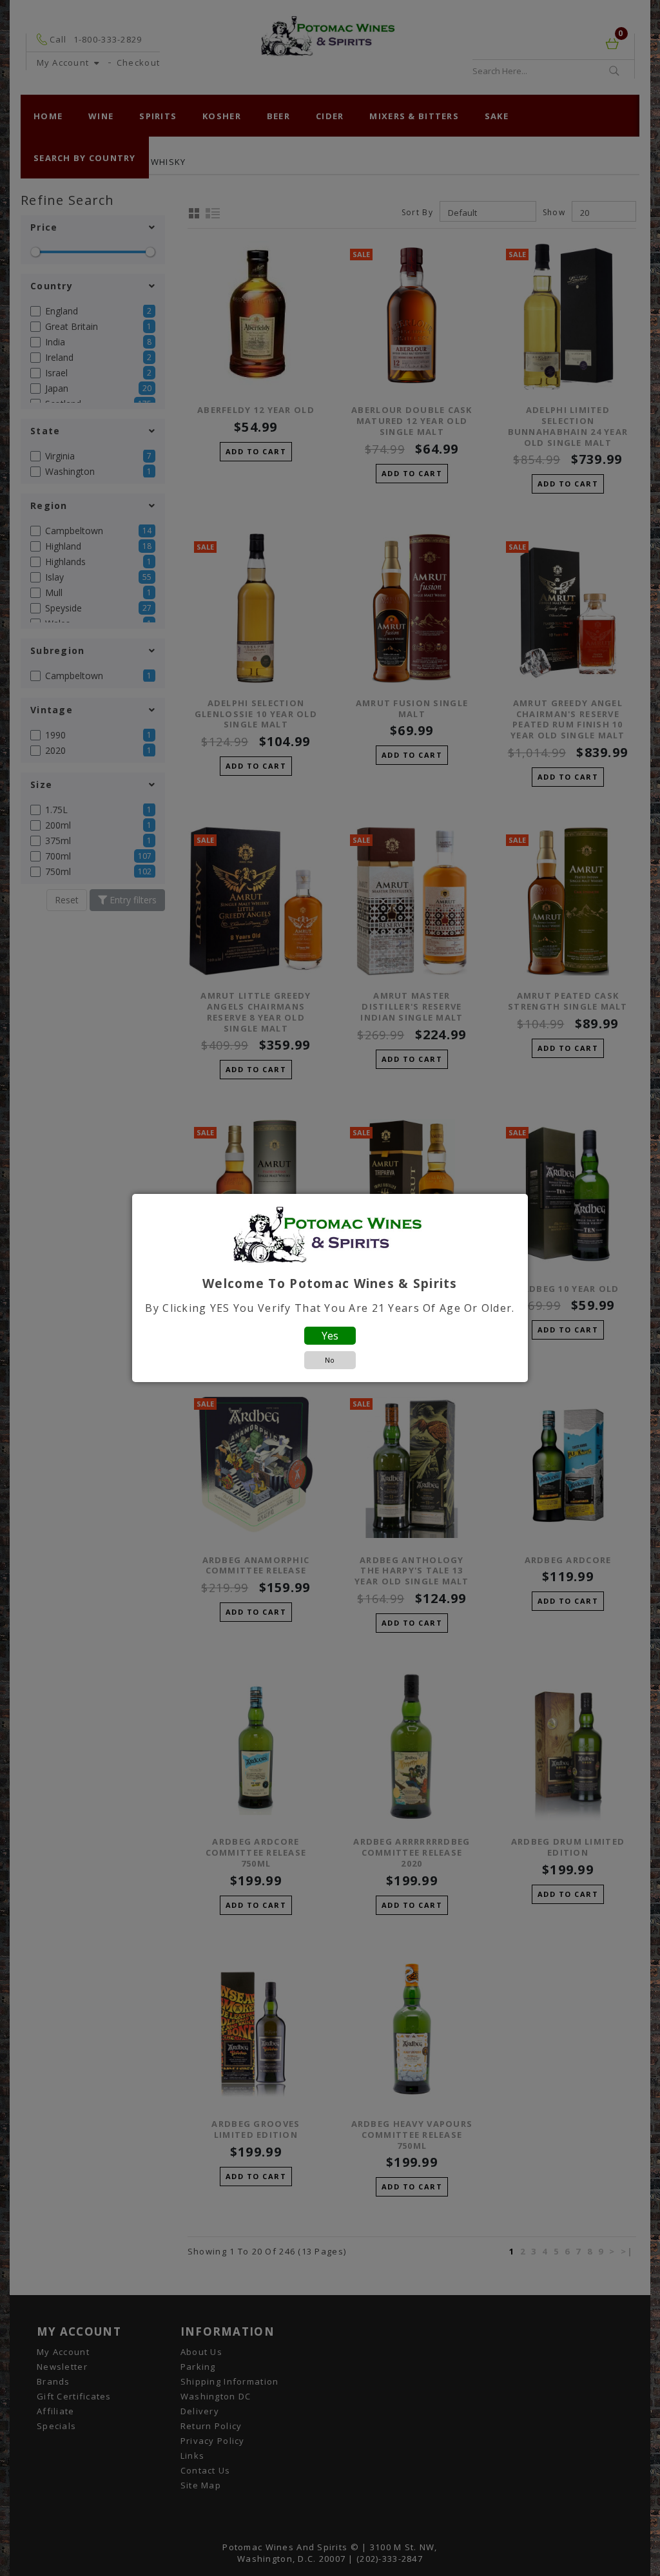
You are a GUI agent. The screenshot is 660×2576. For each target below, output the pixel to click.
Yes (330, 1336)
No (330, 1360)
